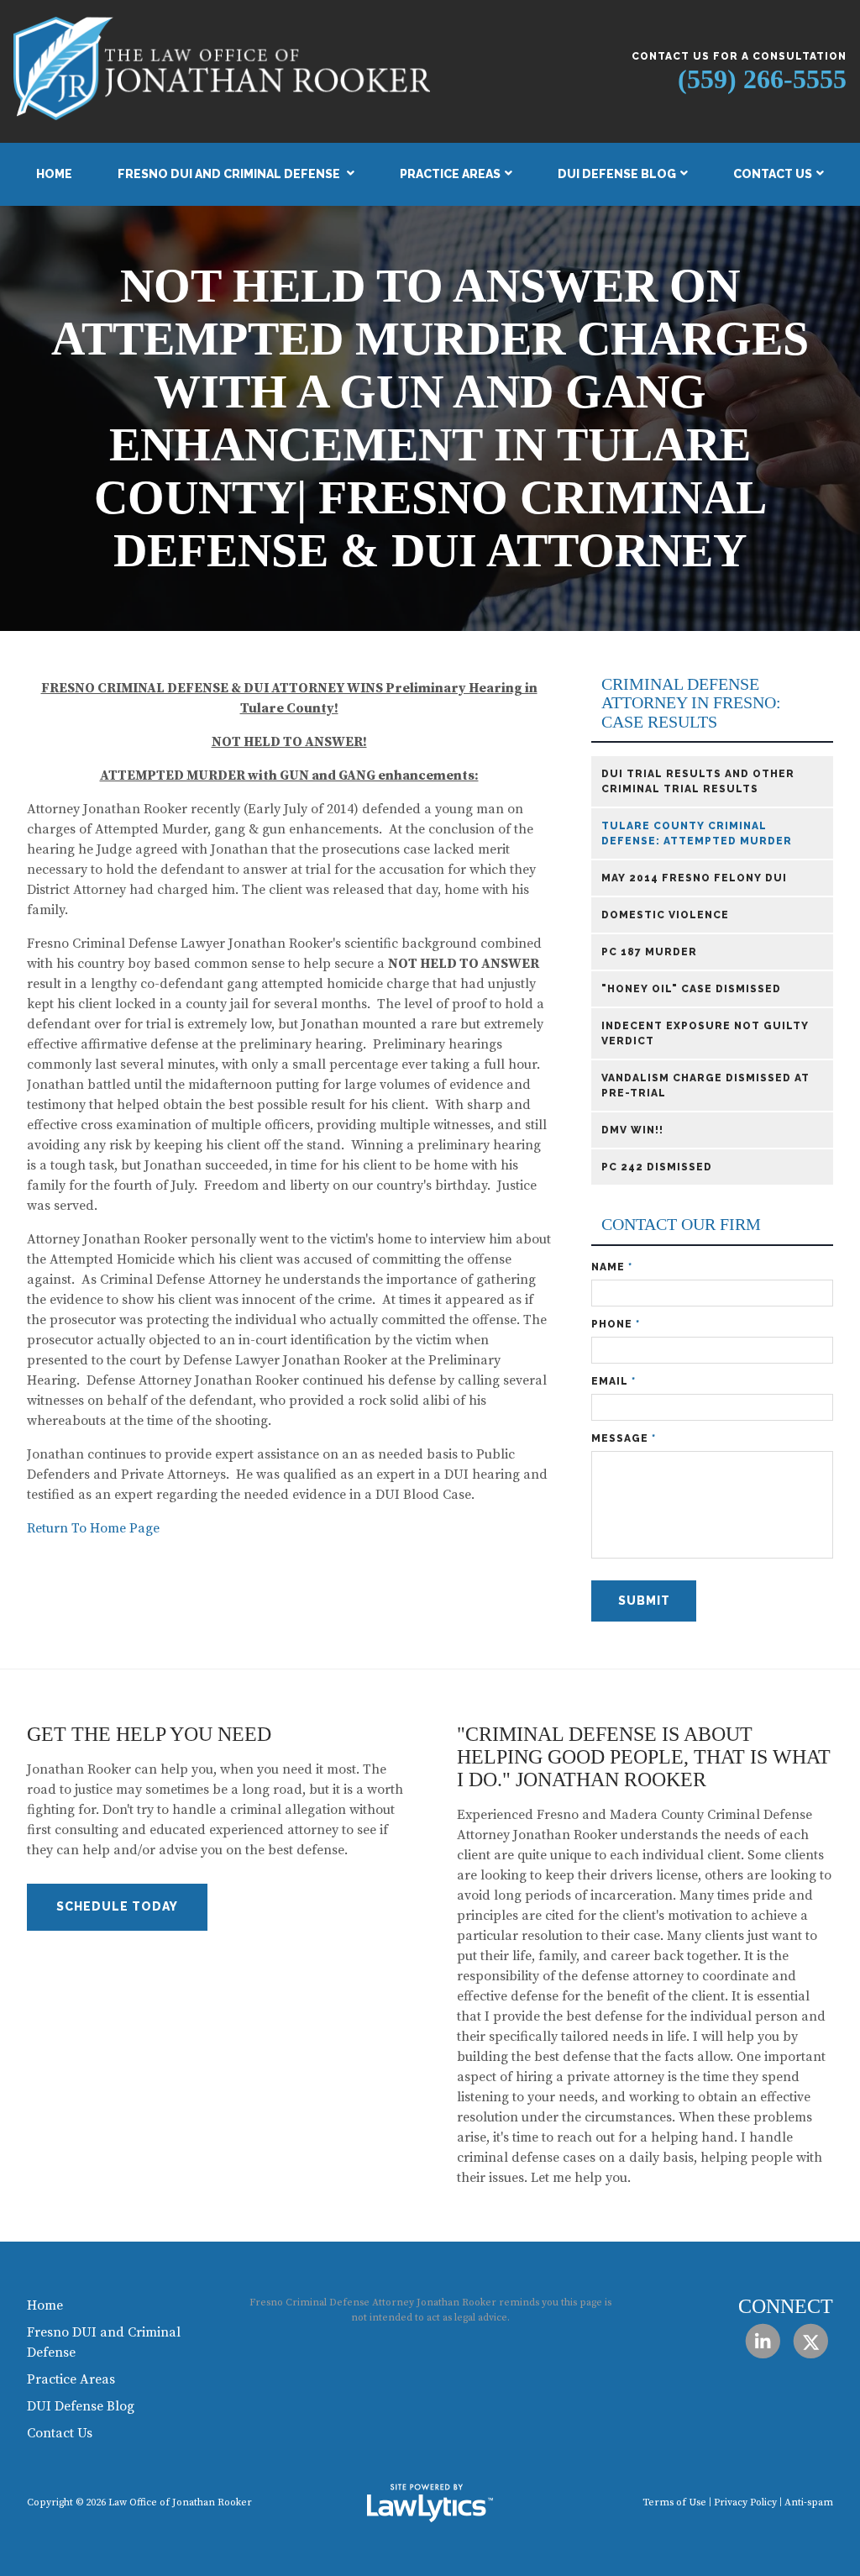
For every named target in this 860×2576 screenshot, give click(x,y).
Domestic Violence (665, 915)
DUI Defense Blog (617, 174)
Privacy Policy (745, 2502)
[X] (811, 2341)
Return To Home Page (93, 1528)
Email (614, 1381)
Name (612, 1267)
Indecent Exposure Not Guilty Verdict (705, 1033)
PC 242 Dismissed (657, 1167)
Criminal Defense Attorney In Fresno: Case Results (691, 703)
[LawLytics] (430, 2503)
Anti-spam (809, 2502)
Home (54, 174)
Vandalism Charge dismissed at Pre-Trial (705, 1086)
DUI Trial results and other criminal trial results (698, 781)
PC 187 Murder (649, 952)
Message (624, 1438)
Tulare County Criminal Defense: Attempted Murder (697, 833)
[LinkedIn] (762, 2341)
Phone (616, 1324)
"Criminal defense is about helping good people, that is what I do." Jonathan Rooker (644, 1757)
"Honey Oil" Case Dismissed (691, 989)
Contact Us (773, 174)
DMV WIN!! (632, 1130)
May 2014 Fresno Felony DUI (694, 878)
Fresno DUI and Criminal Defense (230, 174)
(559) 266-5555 (762, 79)
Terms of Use (674, 2502)
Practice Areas (450, 174)
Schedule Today (117, 1906)
